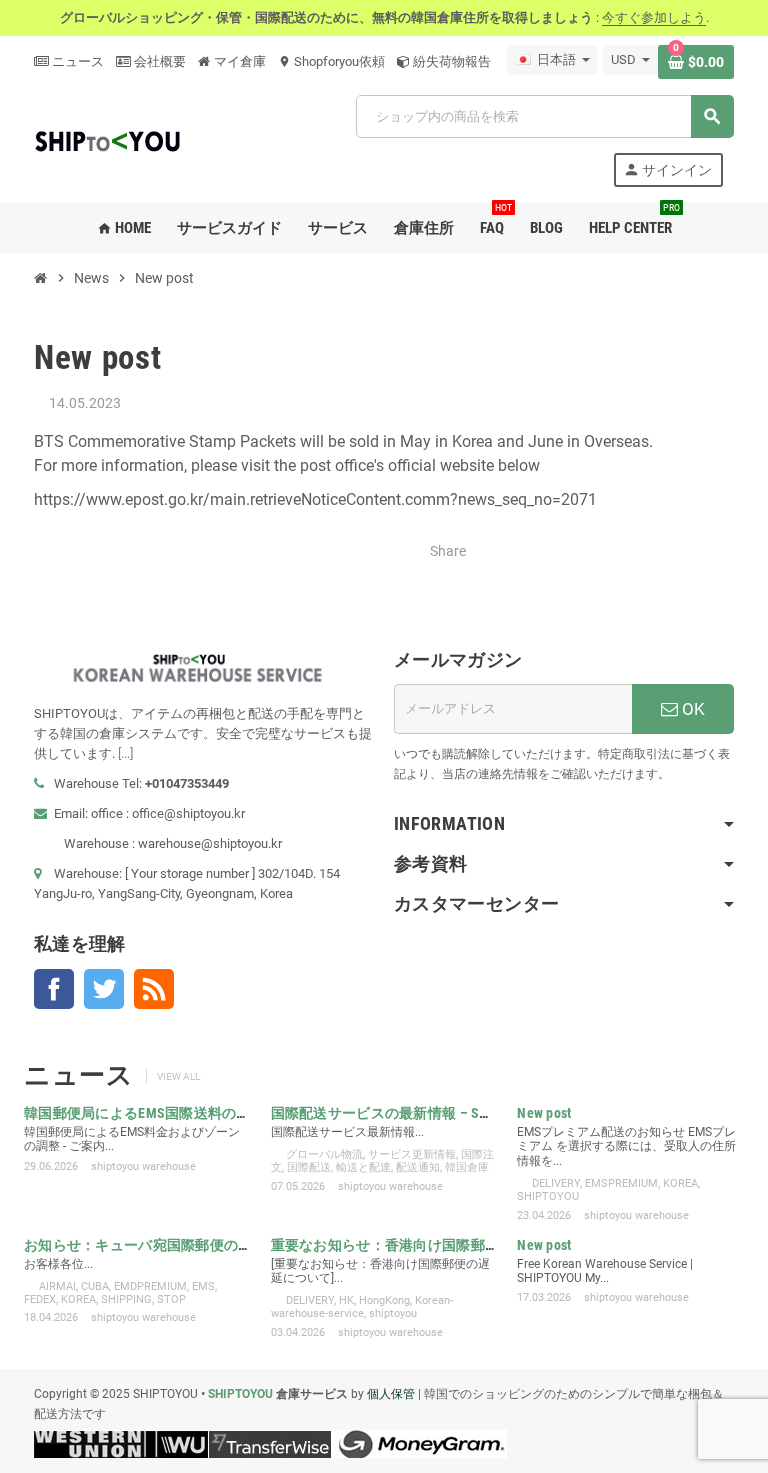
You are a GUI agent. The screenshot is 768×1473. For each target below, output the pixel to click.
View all (178, 1076)
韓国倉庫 (467, 1167)
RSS (154, 989)
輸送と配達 (363, 1167)
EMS (203, 1286)
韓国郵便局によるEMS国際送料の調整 (144, 1113)
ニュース (76, 61)
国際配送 (309, 1167)
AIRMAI (57, 1286)
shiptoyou (393, 1313)
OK (691, 709)
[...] (125, 753)
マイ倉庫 (238, 61)
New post (544, 1113)
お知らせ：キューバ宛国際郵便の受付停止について (188, 1245)
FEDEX (40, 1299)
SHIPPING (126, 1299)
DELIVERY (556, 1183)
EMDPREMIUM (150, 1286)
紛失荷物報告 (450, 61)
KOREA (680, 1183)
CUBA (95, 1286)
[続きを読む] (122, 1146)
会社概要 (158, 61)
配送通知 (418, 1167)
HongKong (384, 1300)
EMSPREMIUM (621, 1183)
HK (346, 1300)
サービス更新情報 (412, 1154)
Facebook (54, 989)
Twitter (104, 989)
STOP (171, 1299)
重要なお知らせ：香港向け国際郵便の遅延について (435, 1245)
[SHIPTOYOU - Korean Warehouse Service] (109, 139)
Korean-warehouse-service (362, 1307)
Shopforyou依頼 (331, 61)
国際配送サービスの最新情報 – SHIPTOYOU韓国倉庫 (435, 1113)
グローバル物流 (324, 1154)
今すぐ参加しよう (654, 17)
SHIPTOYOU (548, 1196)
